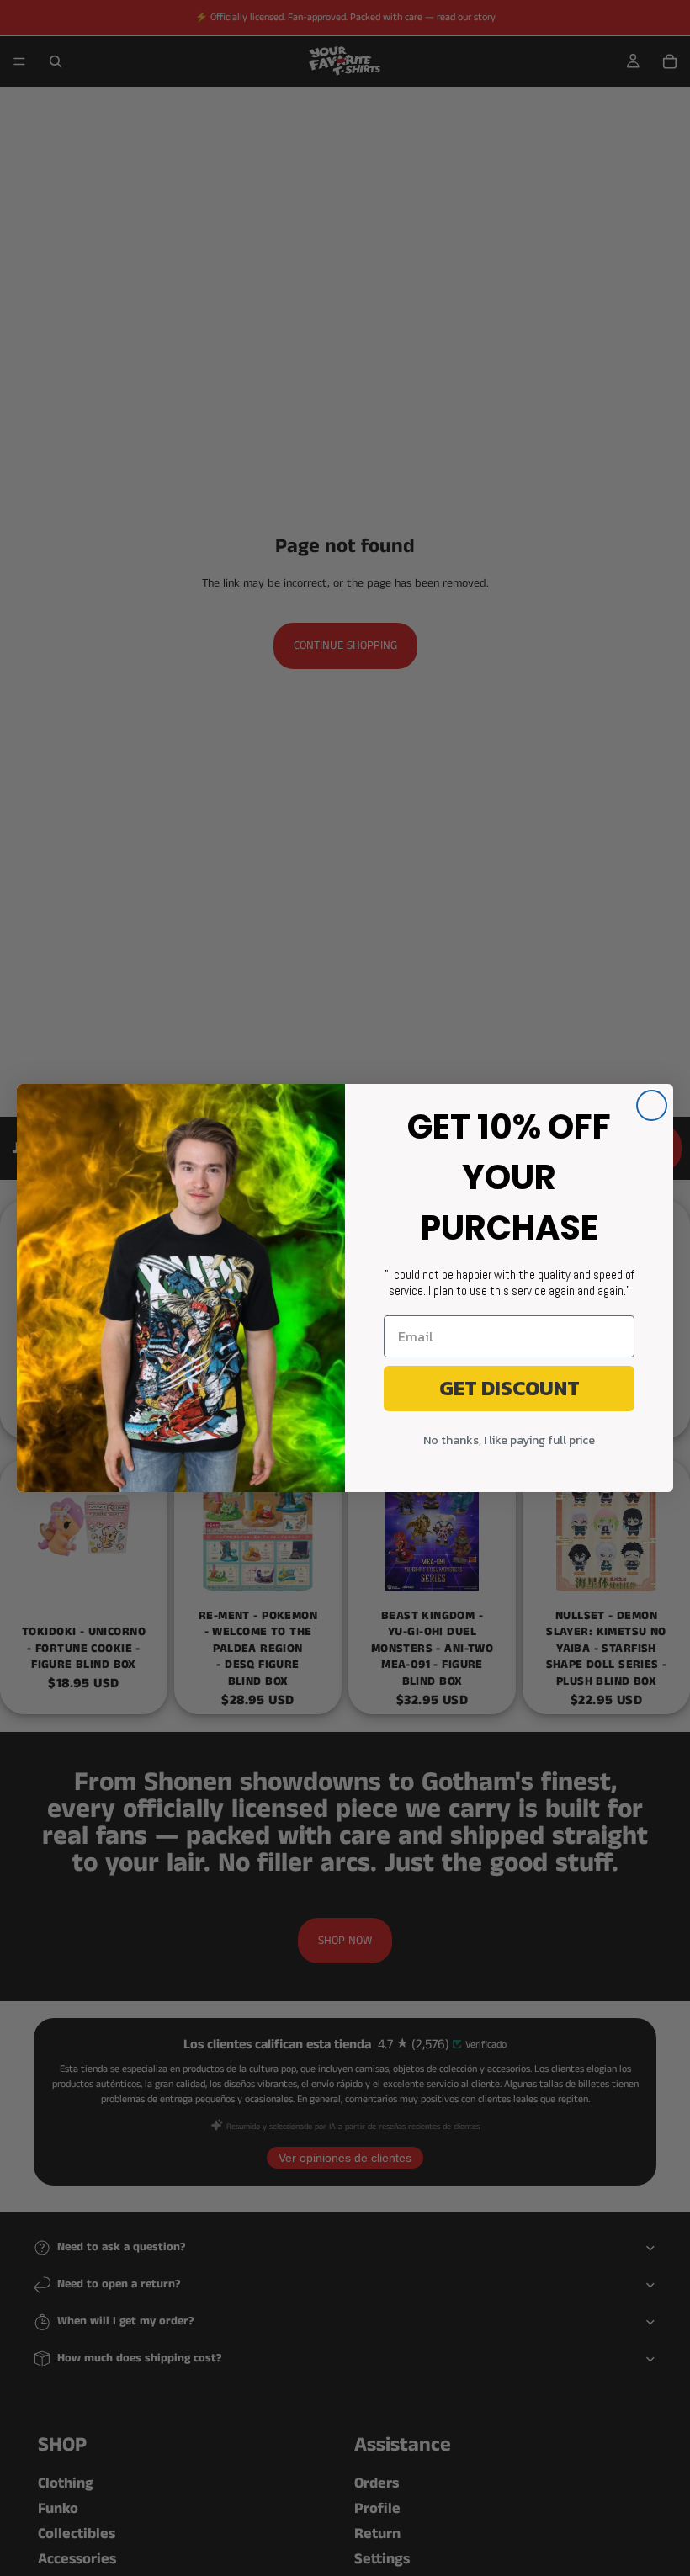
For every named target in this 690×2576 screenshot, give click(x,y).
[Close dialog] (652, 1105)
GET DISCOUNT (510, 1388)
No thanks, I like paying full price (509, 1440)
